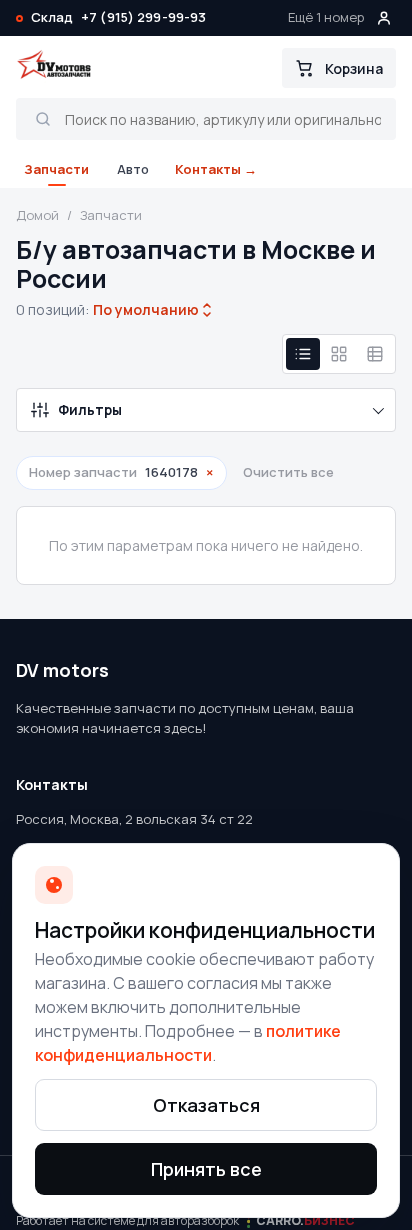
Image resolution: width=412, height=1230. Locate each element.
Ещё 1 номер (326, 17)
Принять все (206, 1169)
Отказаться (206, 1105)
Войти (384, 18)
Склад (52, 17)
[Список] (303, 354)
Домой (37, 215)
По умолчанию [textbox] (144, 309)
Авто (133, 169)
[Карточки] (339, 354)
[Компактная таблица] (375, 354)
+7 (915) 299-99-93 (143, 17)
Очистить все (288, 472)
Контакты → (216, 169)
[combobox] (146, 310)
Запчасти (56, 169)
